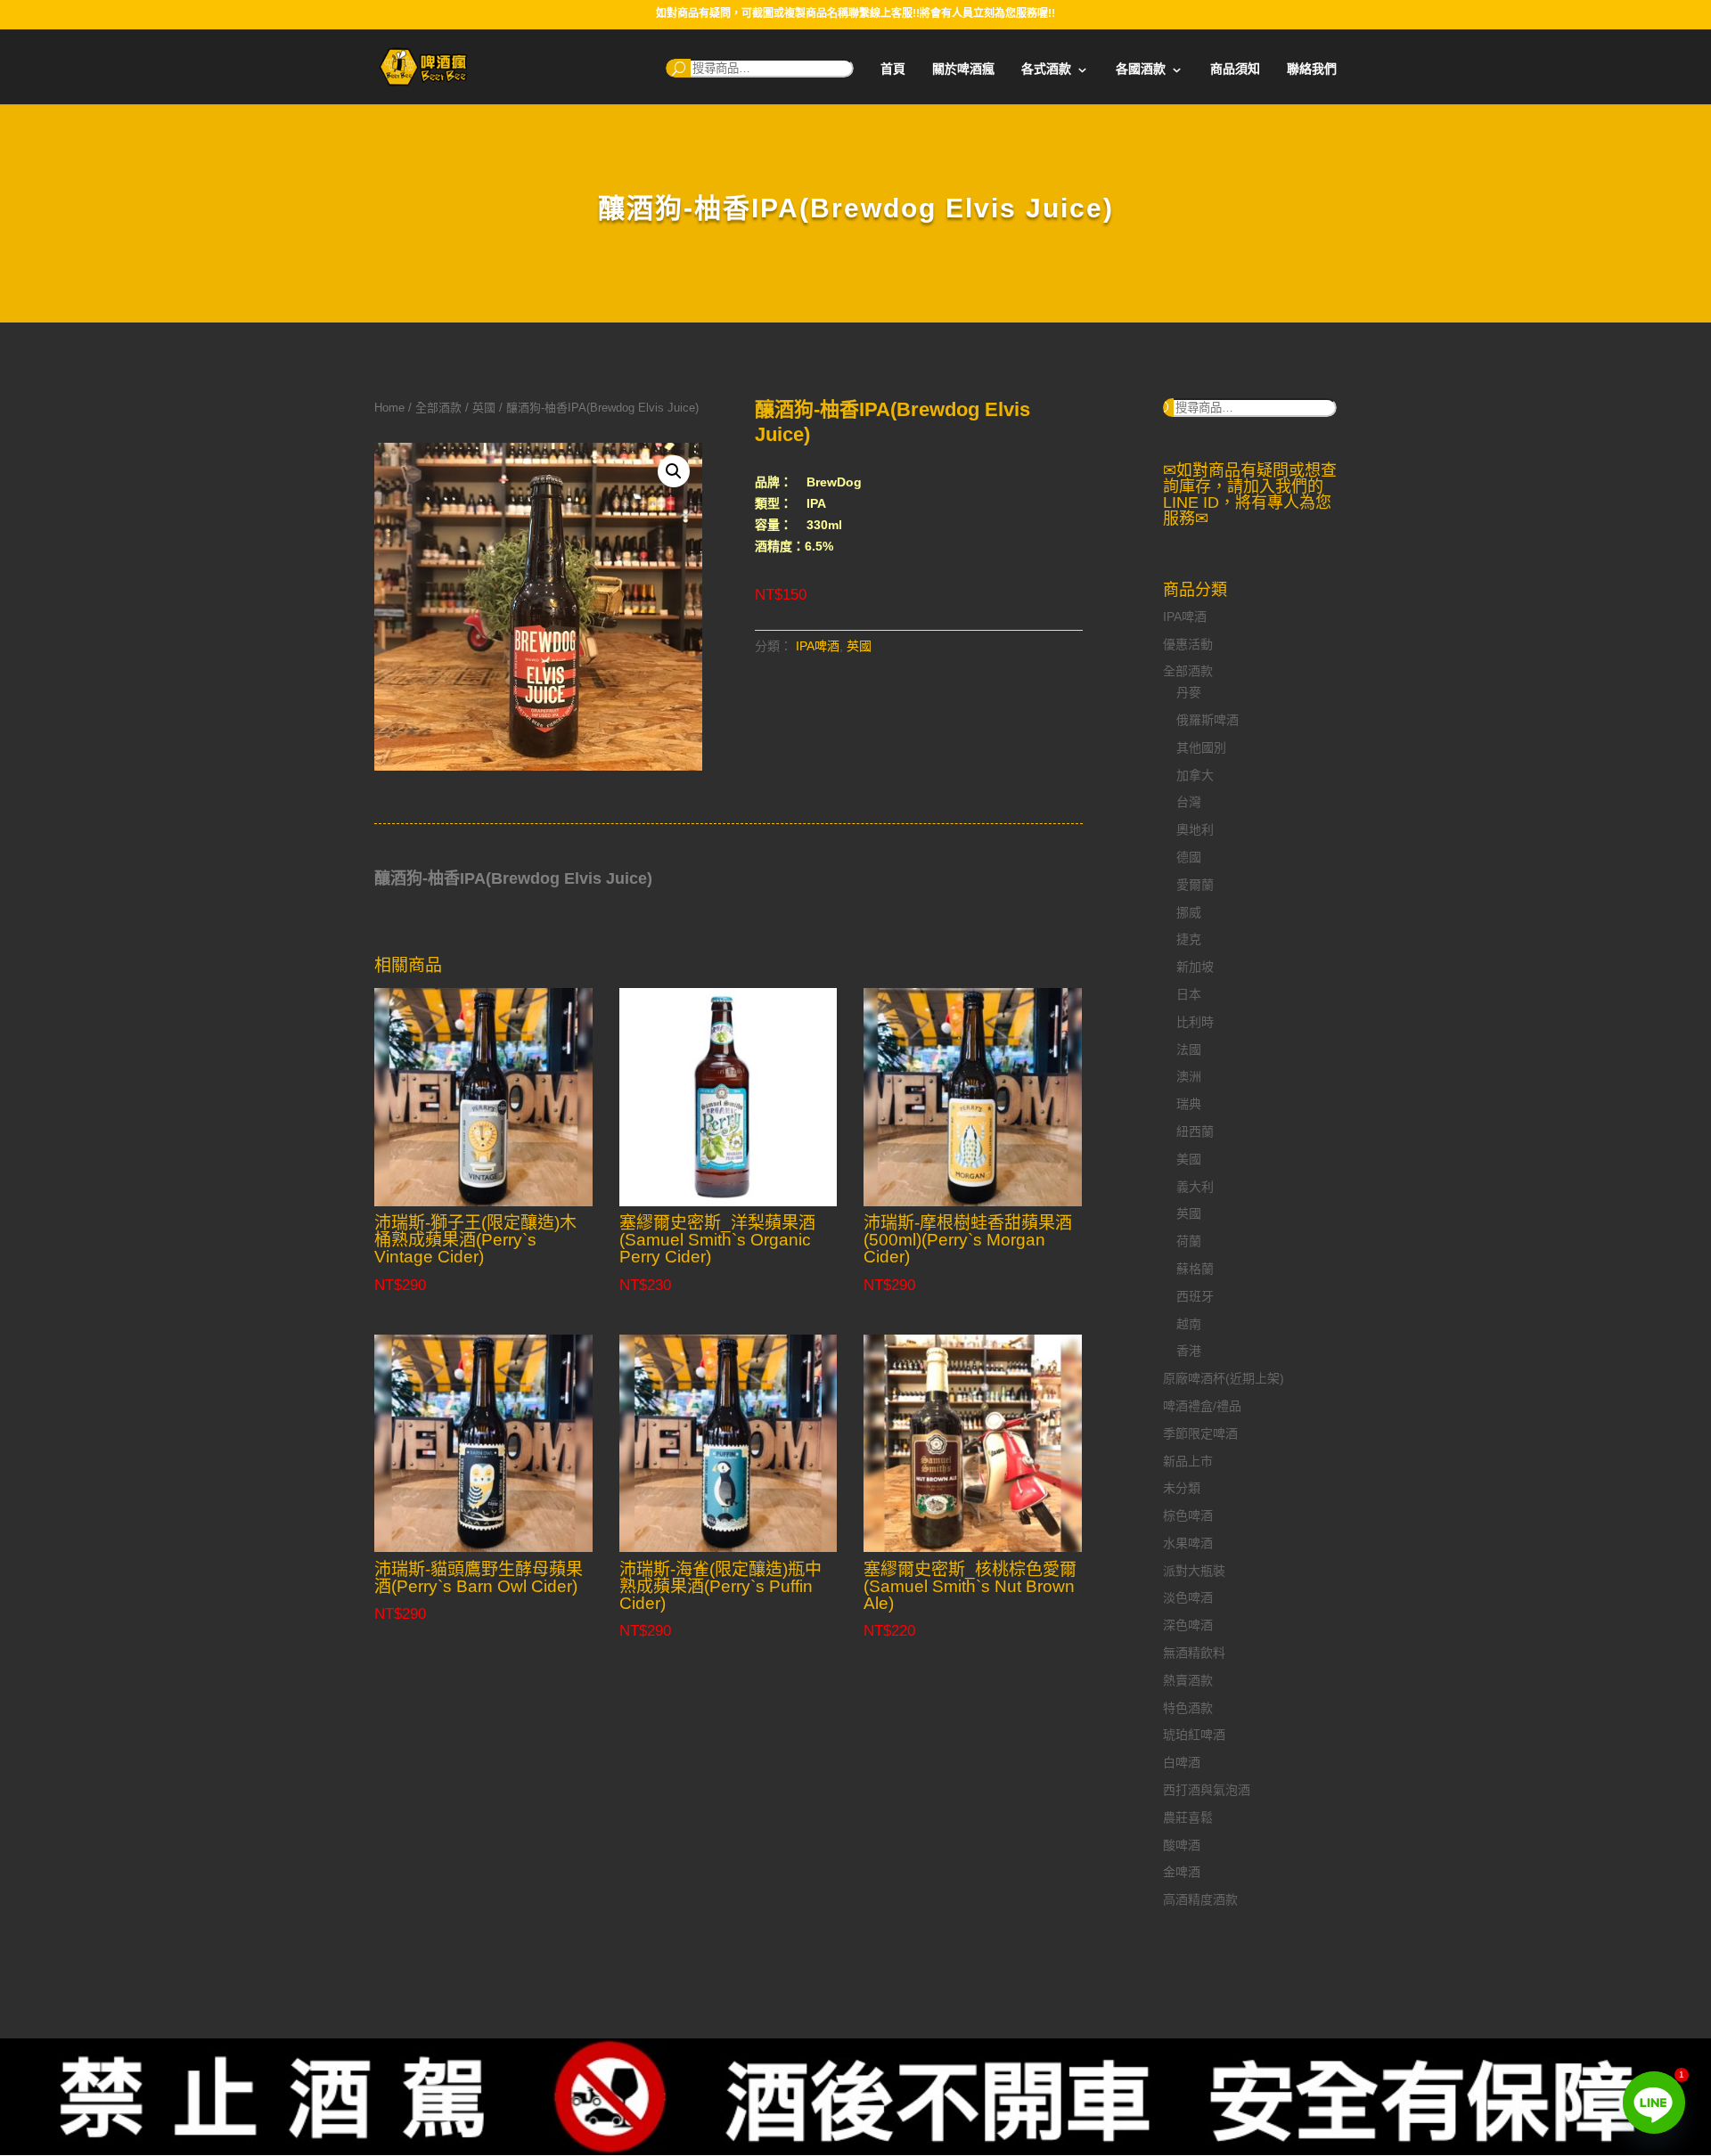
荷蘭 (1189, 1241)
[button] (674, 471)
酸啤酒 (1182, 1845)
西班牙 (1195, 1296)
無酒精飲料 (1194, 1653)
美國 (1189, 1159)
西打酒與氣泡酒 (1207, 1790)
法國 (1189, 1049)
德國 (1189, 857)
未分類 (1182, 1488)
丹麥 (1189, 692)
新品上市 (1188, 1461)
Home (389, 408)
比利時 (1195, 1022)
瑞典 (1189, 1104)
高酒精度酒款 (1200, 1899)
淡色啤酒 (1188, 1597)
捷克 (1189, 939)
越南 (1189, 1324)
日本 (1189, 994)
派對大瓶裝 (1194, 1571)
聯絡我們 (1312, 69)
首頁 (893, 69)
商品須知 (1235, 69)
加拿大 (1195, 775)
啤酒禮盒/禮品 (1202, 1406)
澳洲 (1189, 1076)
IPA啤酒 (818, 646)
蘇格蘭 (1195, 1269)
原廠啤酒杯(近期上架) (1224, 1378)
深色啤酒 (1188, 1625)
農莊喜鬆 (1188, 1817)
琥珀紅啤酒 (1194, 1735)
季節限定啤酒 (1200, 1433)
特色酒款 (1188, 1708)
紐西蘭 (1195, 1131)
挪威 (1189, 912)
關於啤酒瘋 (963, 69)
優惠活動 (1188, 644)
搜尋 (678, 68)
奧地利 (1195, 829)
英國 (484, 408)
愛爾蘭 (1195, 885)
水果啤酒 (1188, 1543)
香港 (1189, 1351)
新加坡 (1195, 967)
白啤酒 (1182, 1762)
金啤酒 (1182, 1872)
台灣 (1189, 802)
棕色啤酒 (1188, 1515)
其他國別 (1201, 747)
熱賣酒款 (1188, 1680)
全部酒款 (438, 408)
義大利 (1195, 1187)
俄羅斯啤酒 (1208, 720)
